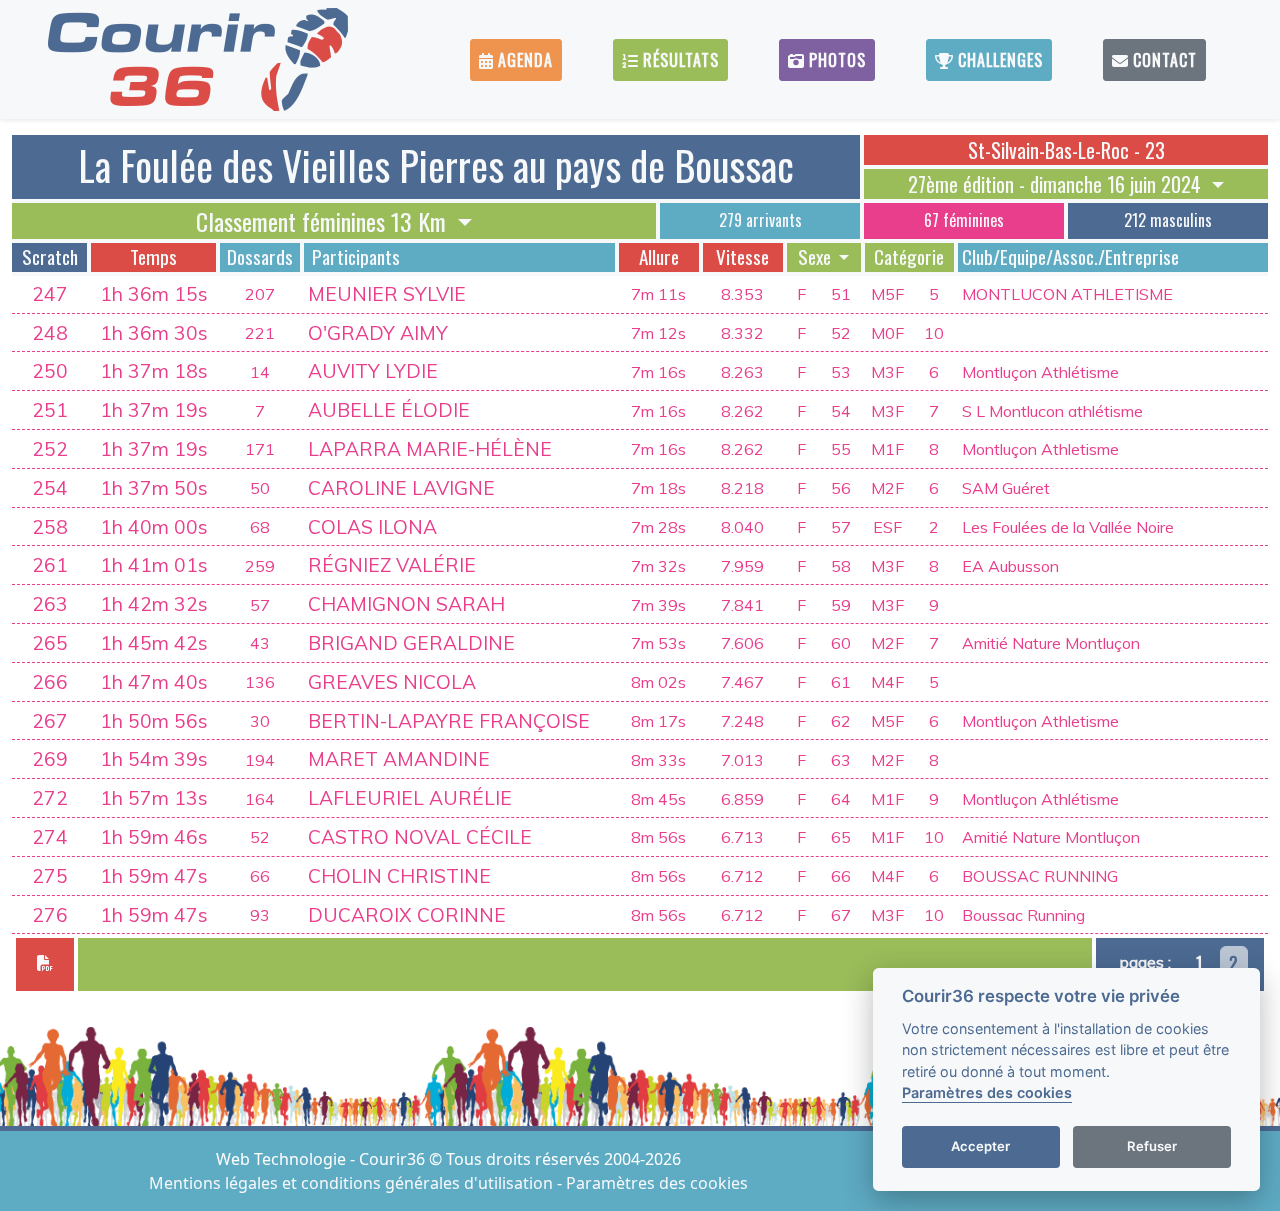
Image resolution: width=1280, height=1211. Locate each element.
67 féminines (964, 220)
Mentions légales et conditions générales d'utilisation (353, 1183)
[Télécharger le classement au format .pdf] (45, 964)
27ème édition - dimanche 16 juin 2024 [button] (1057, 184)
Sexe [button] (816, 257)
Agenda (523, 60)
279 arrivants (760, 220)
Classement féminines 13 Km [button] (324, 221)
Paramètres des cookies (657, 1183)
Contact (1162, 60)
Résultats (678, 60)
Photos (835, 60)
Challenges (998, 60)
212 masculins (1168, 220)
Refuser (1152, 1147)
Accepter (980, 1147)
